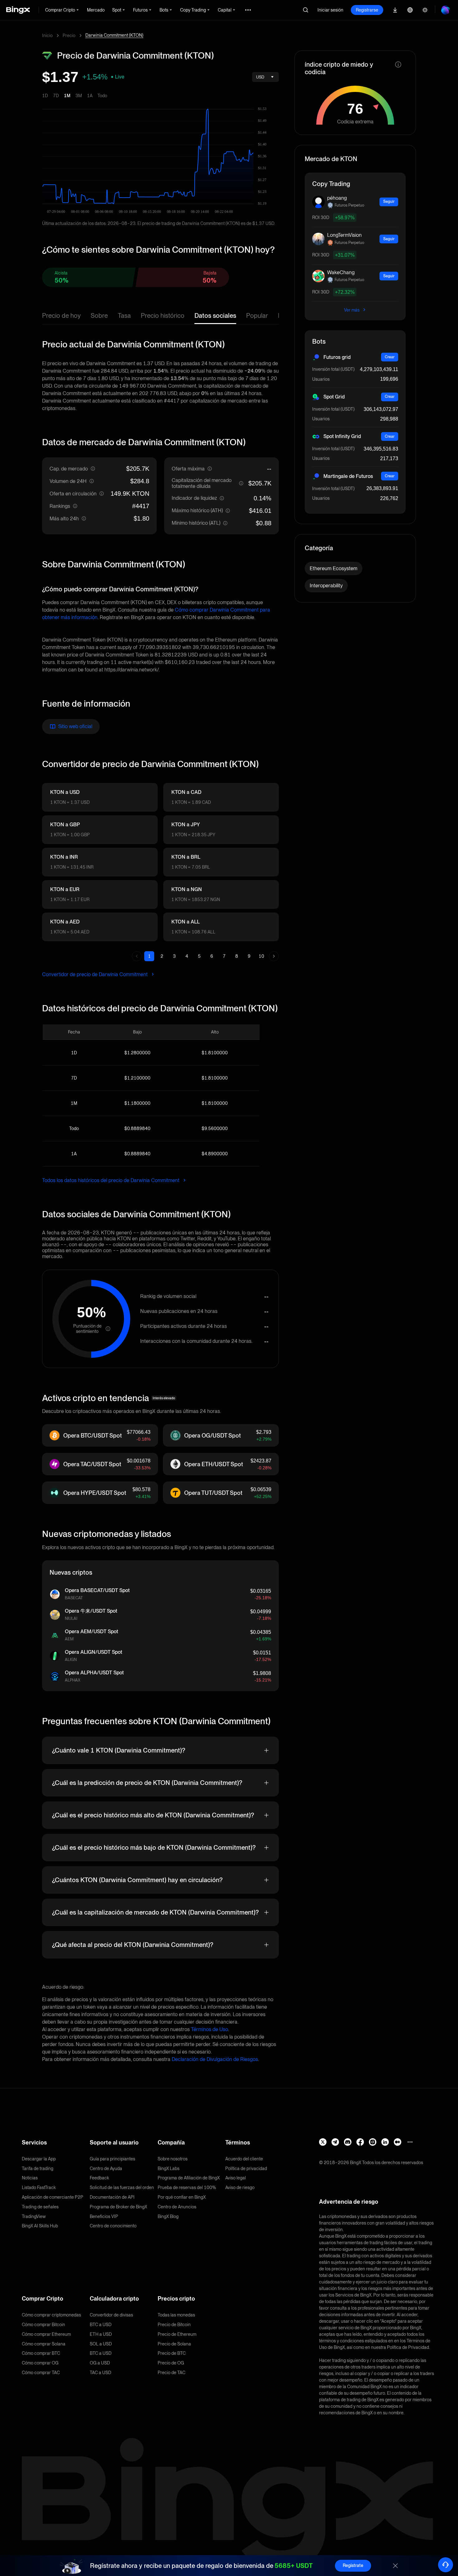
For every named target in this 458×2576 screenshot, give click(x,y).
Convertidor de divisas (111, 2315)
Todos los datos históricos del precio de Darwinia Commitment (111, 1180)
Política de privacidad (246, 2168)
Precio (69, 36)
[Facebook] (360, 2142)
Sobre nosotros (173, 2159)
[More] (410, 2142)
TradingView (34, 2216)
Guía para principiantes (112, 2159)
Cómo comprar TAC (41, 2373)
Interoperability (326, 586)
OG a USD (100, 2363)
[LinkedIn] (385, 2142)
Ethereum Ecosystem (334, 568)
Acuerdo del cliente (244, 2159)
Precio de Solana (174, 2344)
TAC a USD (100, 2373)
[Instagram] (373, 2142)
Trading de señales (40, 2207)
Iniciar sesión (330, 10)
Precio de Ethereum (177, 2334)
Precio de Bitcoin (174, 2325)
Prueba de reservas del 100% (187, 2187)
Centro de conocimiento (113, 2226)
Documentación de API (112, 2197)
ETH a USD (101, 2334)
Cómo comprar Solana (44, 2344)
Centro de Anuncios (177, 2207)
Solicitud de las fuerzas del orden (122, 2187)
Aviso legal (236, 2178)
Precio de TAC (172, 2373)
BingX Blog (168, 2216)
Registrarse (367, 10)
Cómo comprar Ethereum (46, 2334)
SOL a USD (101, 2344)
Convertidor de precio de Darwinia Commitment (95, 974)
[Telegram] (335, 2142)
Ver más (352, 310)
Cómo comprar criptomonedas (51, 2315)
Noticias (30, 2178)
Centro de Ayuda (106, 2168)
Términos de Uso (210, 2029)
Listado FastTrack (39, 2187)
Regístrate (353, 2565)
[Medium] (398, 2142)
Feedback (99, 2178)
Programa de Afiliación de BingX (189, 2178)
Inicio (47, 36)
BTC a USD (101, 2325)
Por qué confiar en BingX (182, 2197)
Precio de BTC (172, 2353)
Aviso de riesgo (240, 2187)
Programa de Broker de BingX (118, 2207)
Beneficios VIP (104, 2216)
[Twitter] (323, 2142)
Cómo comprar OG (40, 2363)
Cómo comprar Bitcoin (43, 2325)
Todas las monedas (176, 2315)
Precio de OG (171, 2363)
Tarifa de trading (38, 2168)
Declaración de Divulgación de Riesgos (215, 2059)
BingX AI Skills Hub (40, 2226)
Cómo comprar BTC (41, 2353)
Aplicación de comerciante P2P (52, 2197)
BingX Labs (169, 2168)
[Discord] (348, 2142)
